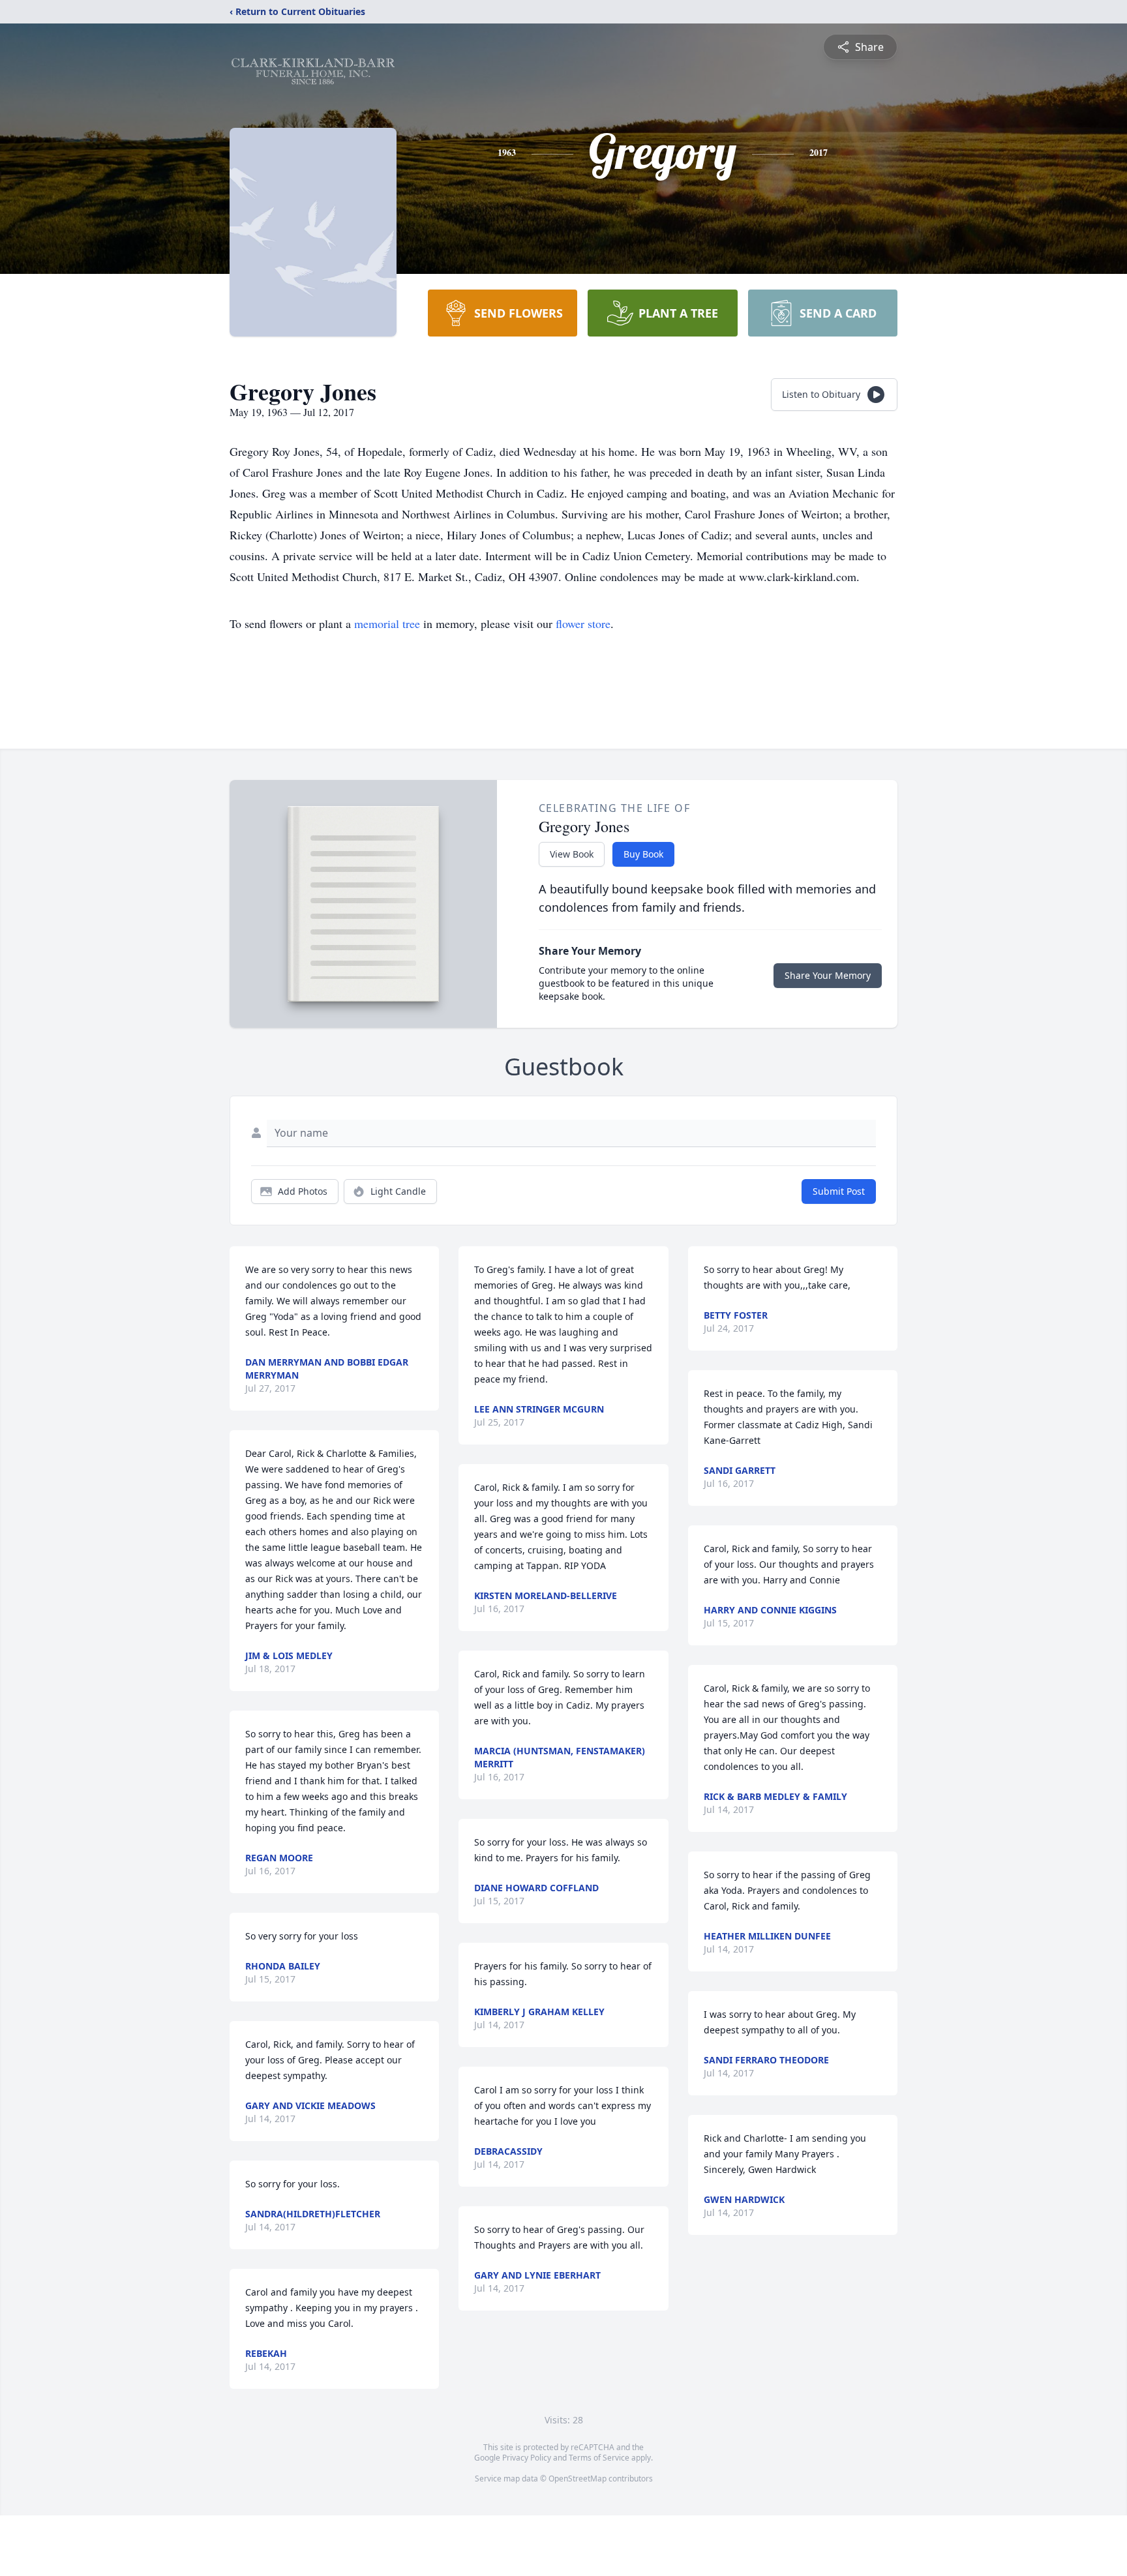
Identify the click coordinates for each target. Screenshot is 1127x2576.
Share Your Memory (828, 975)
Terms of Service (599, 2458)
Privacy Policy (527, 2458)
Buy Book (643, 854)
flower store (583, 623)
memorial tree (387, 623)
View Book (572, 854)
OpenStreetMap (578, 2479)
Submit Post (839, 1191)
